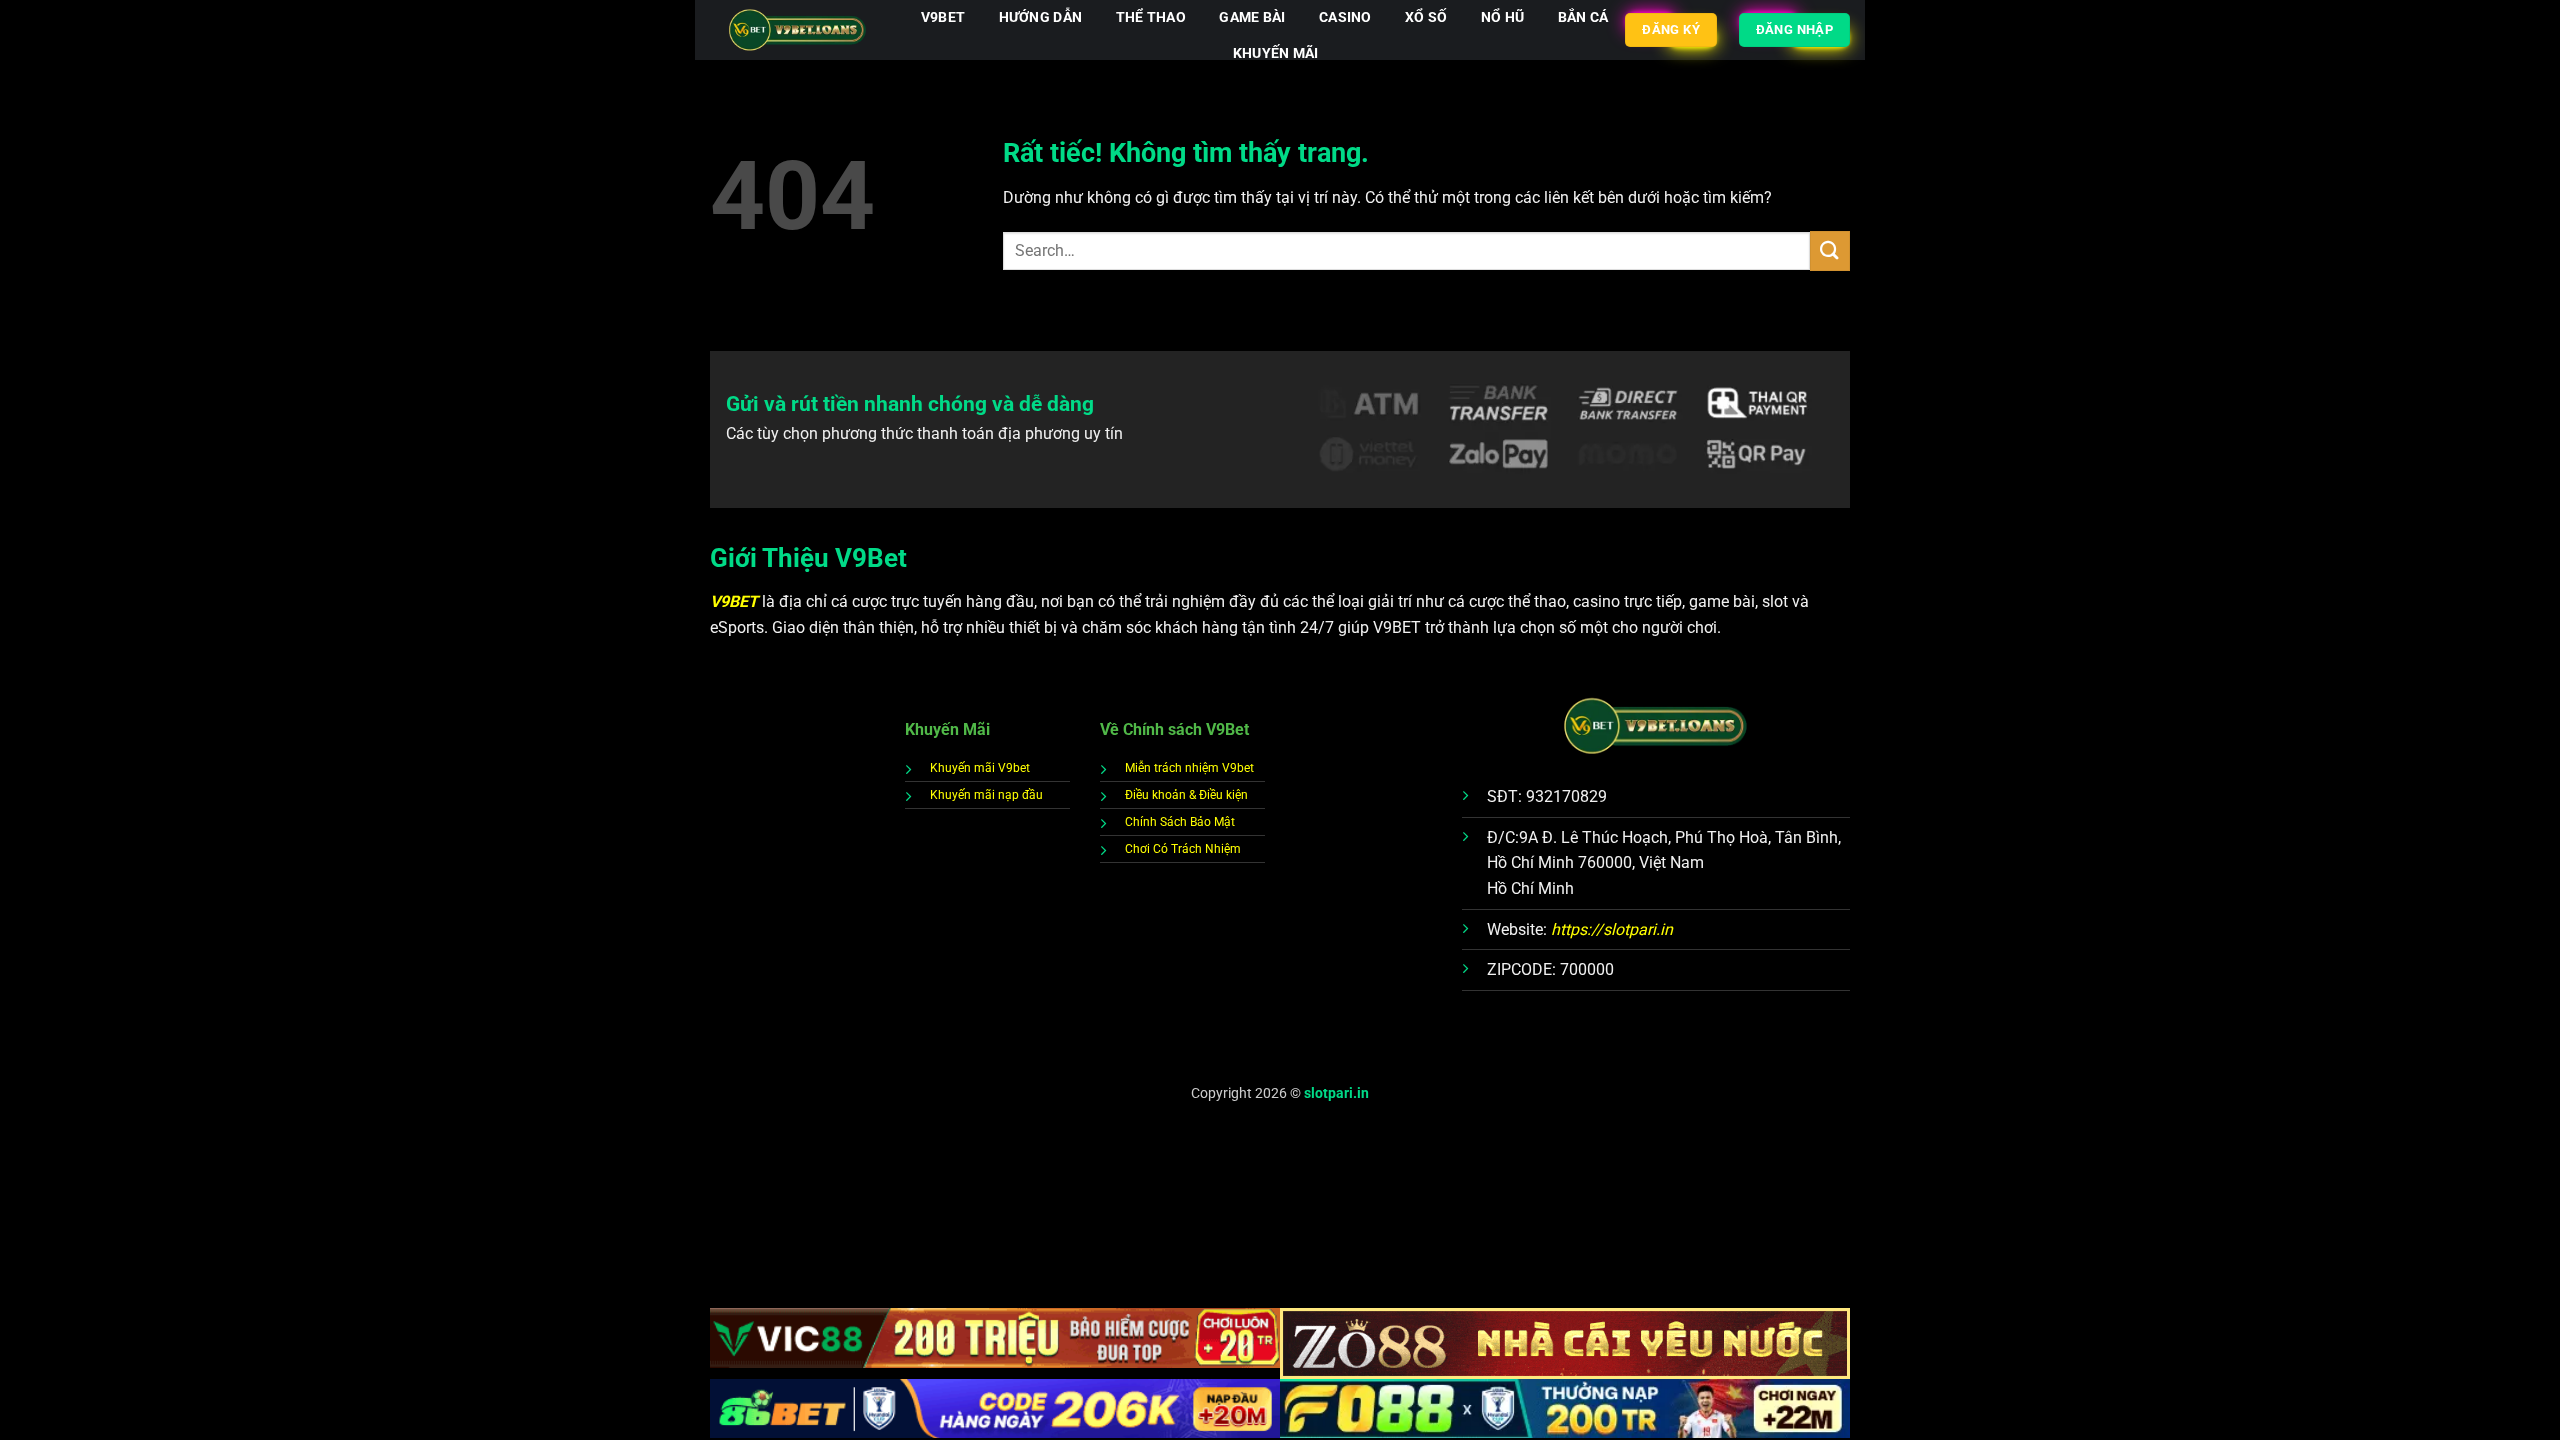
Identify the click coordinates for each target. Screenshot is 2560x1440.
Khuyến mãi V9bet (980, 768)
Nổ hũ (1502, 17)
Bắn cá (1583, 17)
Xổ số (1426, 17)
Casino (1345, 17)
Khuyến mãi (1276, 53)
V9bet (943, 17)
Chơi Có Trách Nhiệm (1183, 849)
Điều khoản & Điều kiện (1186, 795)
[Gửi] (1830, 250)
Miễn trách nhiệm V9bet (1189, 768)
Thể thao (1151, 17)
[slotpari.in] (797, 30)
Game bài (1252, 17)
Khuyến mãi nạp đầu (986, 795)
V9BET (736, 601)
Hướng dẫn (1041, 17)
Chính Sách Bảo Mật (1180, 822)
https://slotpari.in (1612, 929)
